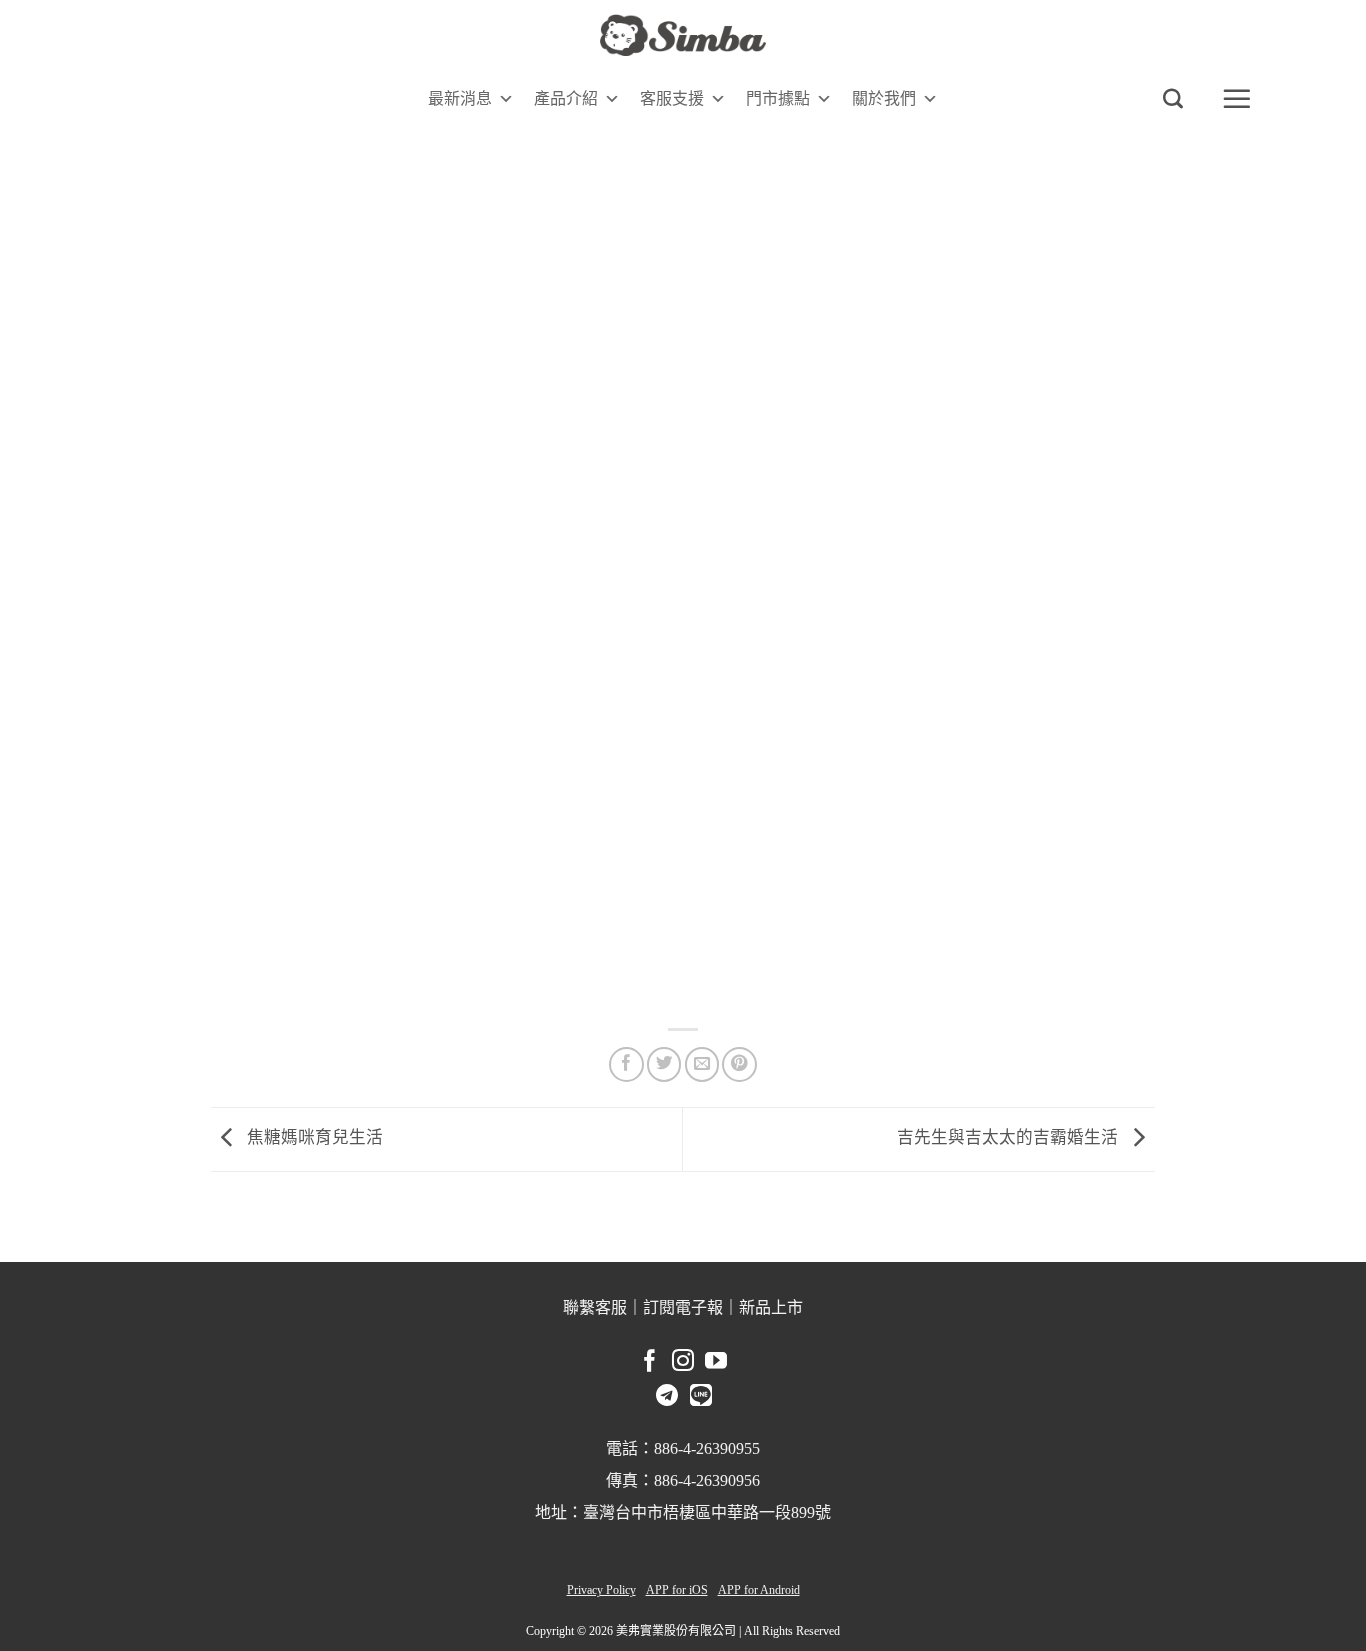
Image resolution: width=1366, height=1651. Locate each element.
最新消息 (460, 98)
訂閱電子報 (683, 1307)
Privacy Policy (601, 1590)
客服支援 (672, 98)
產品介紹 (566, 98)
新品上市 (771, 1307)
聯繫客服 (595, 1307)
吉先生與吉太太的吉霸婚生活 (1009, 1137)
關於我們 (884, 98)
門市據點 (778, 98)
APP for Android (759, 1590)
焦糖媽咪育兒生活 (313, 1137)
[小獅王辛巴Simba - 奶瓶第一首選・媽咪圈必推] (683, 35)
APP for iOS (677, 1590)
